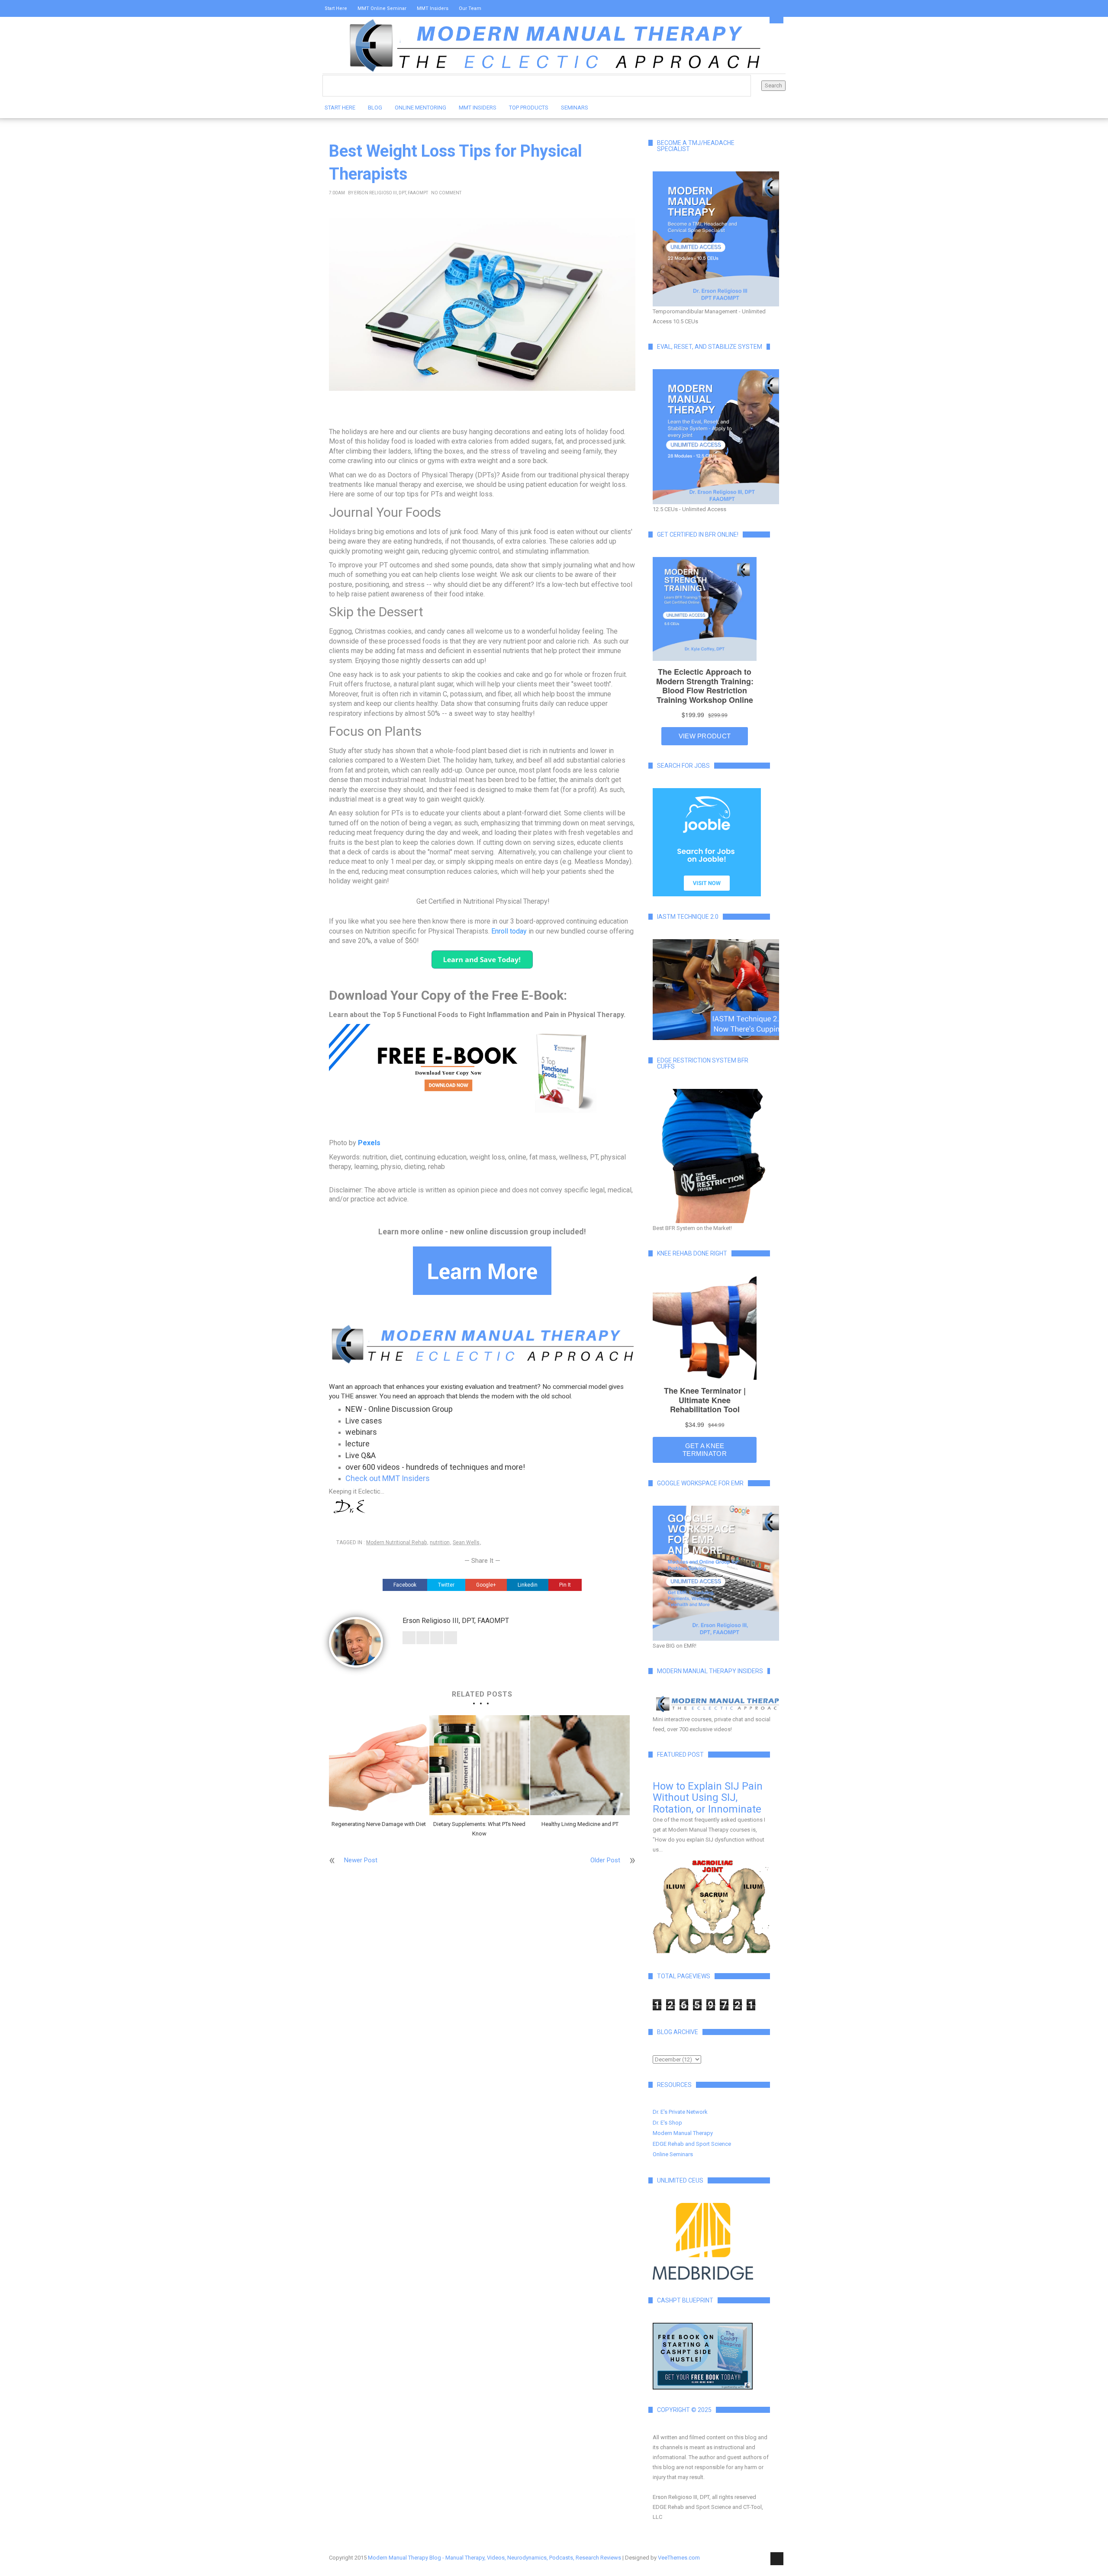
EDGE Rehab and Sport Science (692, 2144)
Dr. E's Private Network (680, 2112)
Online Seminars (673, 2154)
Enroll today (510, 931)
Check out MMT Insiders (388, 1478)
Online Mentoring (420, 108)
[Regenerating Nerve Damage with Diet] (379, 1765)
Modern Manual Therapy (683, 2133)
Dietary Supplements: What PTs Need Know (479, 1829)
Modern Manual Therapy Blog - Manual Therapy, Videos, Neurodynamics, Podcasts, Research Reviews (494, 2558)
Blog (375, 108)
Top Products (529, 108)
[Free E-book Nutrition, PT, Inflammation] (482, 1069)
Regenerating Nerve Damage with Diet (379, 1824)
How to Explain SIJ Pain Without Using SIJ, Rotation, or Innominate (708, 1798)
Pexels (369, 1143)
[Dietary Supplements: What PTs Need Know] (479, 1765)
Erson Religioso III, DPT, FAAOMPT (391, 193)
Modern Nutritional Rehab (396, 1542)
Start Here (336, 8)
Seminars (575, 108)
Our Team (470, 8)
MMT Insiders (433, 8)
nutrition (440, 1542)
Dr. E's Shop (667, 2123)
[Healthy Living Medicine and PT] (580, 1765)
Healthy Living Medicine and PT (580, 1824)
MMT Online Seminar (382, 8)
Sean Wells (466, 1542)
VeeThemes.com (679, 2558)
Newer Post (361, 1860)
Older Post (605, 1860)
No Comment (446, 193)
